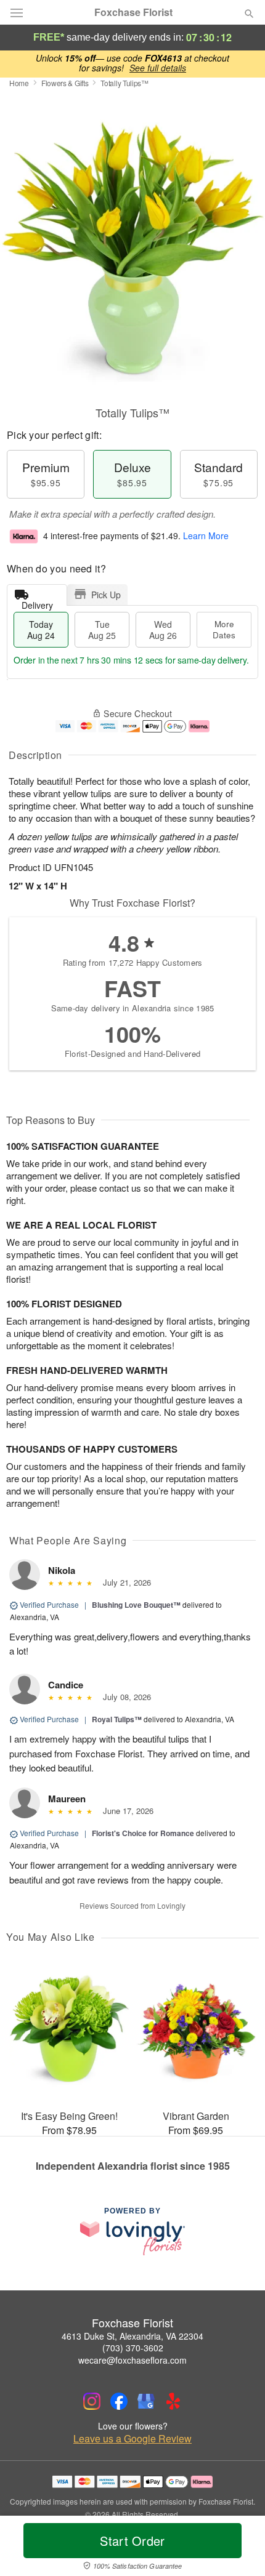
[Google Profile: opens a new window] (146, 2401)
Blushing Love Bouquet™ (136, 1605)
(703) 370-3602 (133, 2348)
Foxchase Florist (133, 12)
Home (19, 83)
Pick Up (106, 595)
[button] (239, 2548)
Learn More (206, 536)
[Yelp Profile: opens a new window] (173, 2401)
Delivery (37, 602)
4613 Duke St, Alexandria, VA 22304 (132, 2336)
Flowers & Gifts (65, 83)
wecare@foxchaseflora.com (132, 2360)
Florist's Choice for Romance (143, 1833)
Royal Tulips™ (117, 1719)
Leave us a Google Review (132, 2439)
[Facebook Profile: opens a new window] (119, 2401)
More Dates (224, 629)
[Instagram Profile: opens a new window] (92, 2401)
